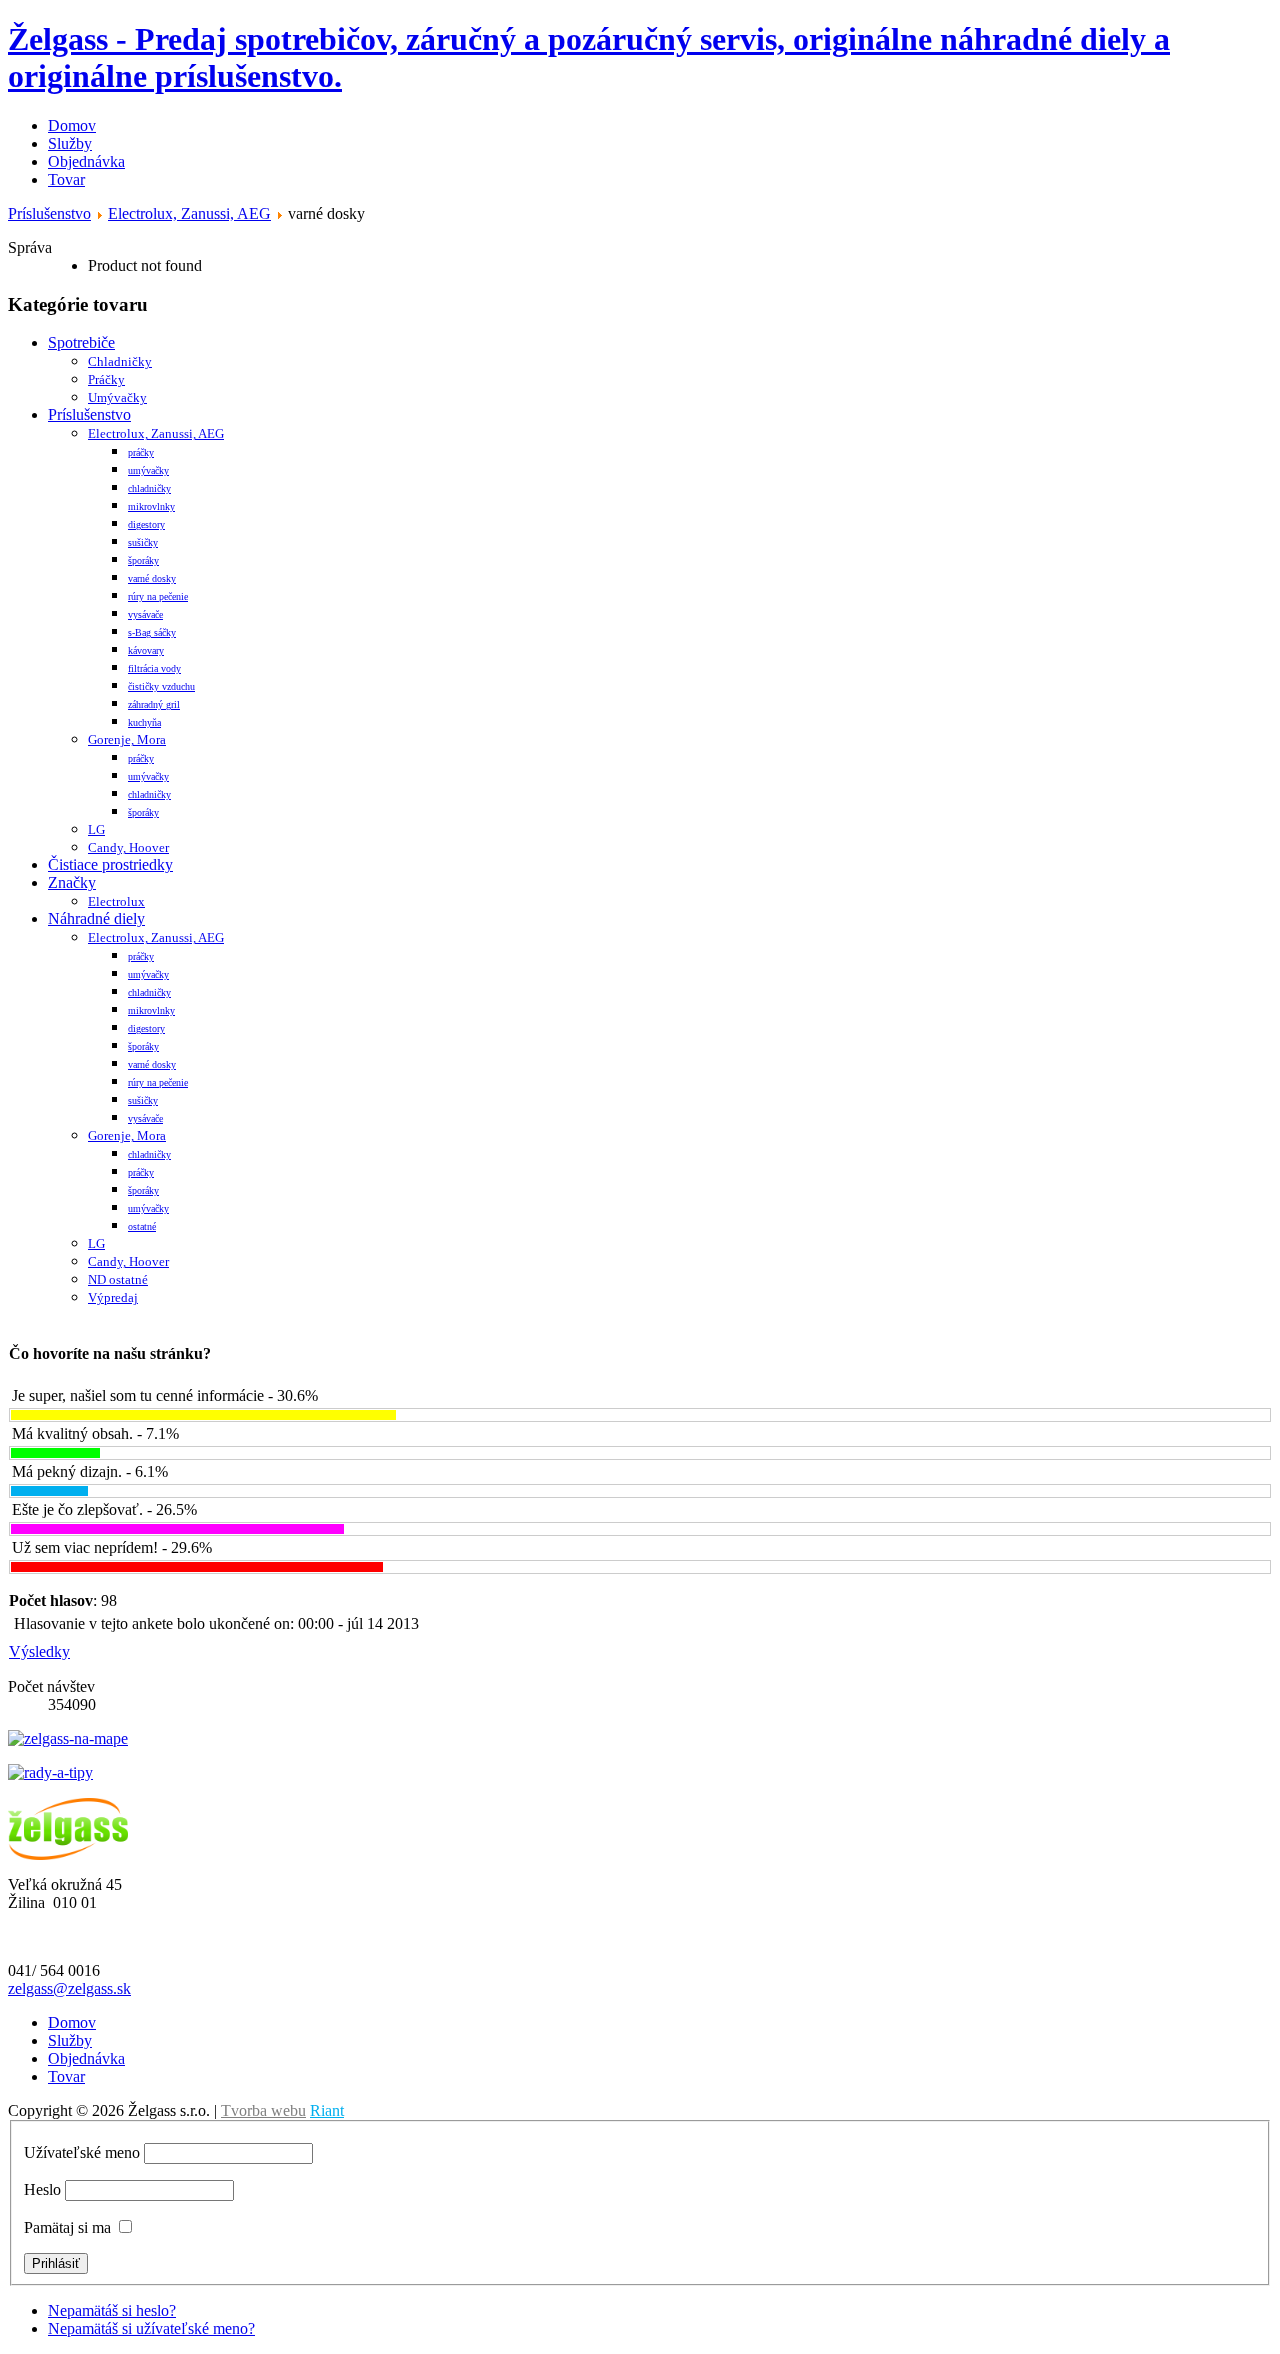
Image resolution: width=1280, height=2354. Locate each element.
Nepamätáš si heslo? (112, 2310)
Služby (70, 143)
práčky (141, 452)
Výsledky (39, 1651)
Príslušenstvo (49, 213)
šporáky (143, 560)
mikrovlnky (151, 506)
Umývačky (117, 397)
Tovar (66, 179)
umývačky (148, 470)
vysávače (145, 614)
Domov (72, 125)
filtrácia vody (154, 668)
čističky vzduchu (161, 686)
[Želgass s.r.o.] (68, 1850)
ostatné (142, 1226)
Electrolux (116, 901)
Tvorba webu (263, 2110)
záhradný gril (154, 704)
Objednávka (86, 161)
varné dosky (152, 578)
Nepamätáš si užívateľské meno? (151, 2328)
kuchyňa (144, 722)
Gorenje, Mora (127, 739)
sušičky (143, 542)
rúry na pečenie (158, 596)
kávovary (146, 650)
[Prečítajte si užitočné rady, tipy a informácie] (50, 1772)
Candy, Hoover (128, 847)
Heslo (42, 2189)
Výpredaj (113, 1297)
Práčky (106, 379)
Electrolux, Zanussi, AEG (189, 213)
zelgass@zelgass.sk (69, 1988)
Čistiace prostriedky (110, 864)
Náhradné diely (96, 918)
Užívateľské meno (82, 2152)
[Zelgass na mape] (68, 1738)
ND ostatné (118, 1279)
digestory (146, 524)
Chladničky (120, 361)
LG (96, 829)
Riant (327, 2110)
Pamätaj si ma (67, 2227)
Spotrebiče (81, 342)
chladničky (149, 488)
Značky (72, 882)
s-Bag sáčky (152, 632)
